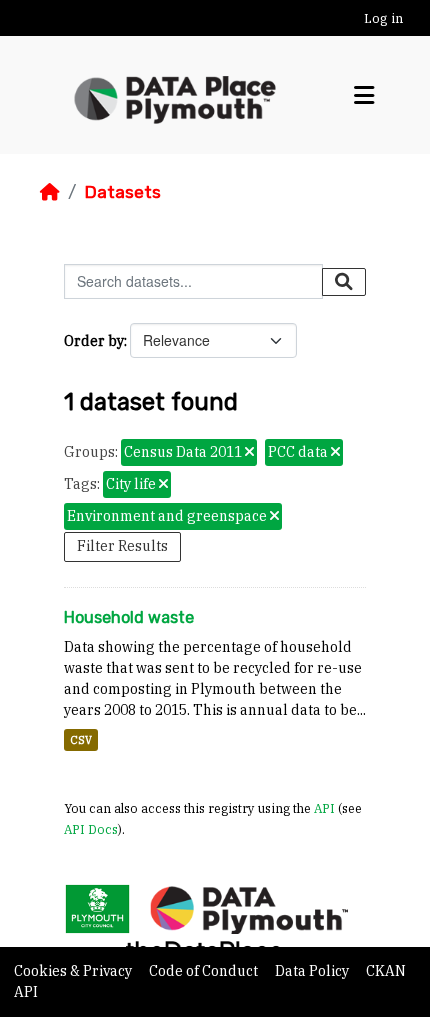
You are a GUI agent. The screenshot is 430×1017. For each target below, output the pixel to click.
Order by (94, 341)
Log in (383, 18)
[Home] (50, 192)
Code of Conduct (205, 971)
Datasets (122, 192)
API (324, 808)
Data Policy (313, 971)
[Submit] (344, 282)
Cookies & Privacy (74, 971)
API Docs (91, 829)
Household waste (129, 617)
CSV (81, 740)
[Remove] (249, 453)
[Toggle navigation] (364, 95)
